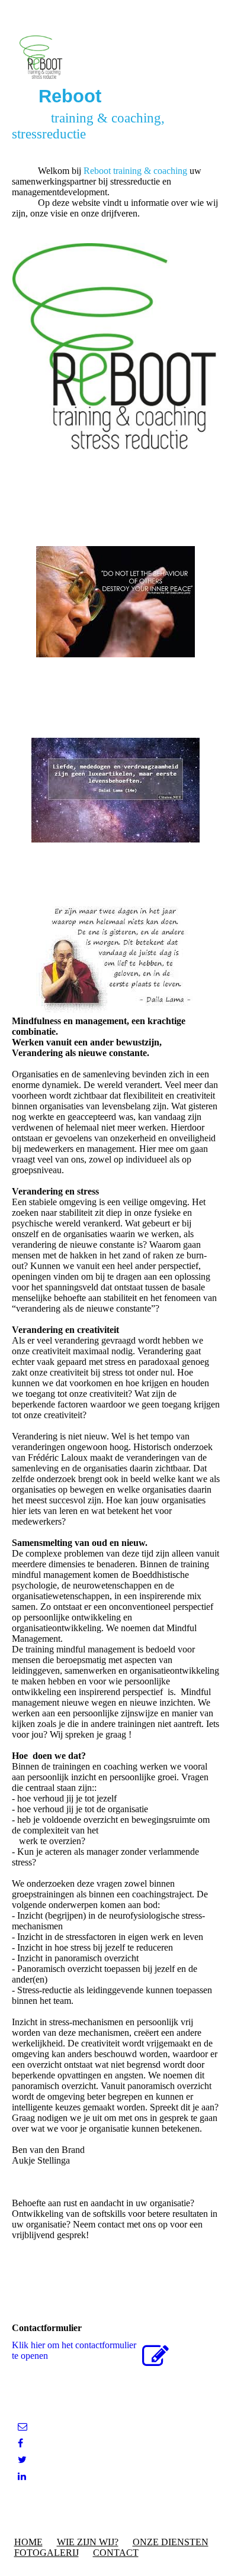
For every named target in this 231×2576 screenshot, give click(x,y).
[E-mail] (23, 2427)
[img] (116, 58)
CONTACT (116, 2553)
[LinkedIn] (22, 2476)
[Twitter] (22, 2460)
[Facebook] (20, 2443)
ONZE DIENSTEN (171, 2542)
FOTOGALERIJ (46, 2553)
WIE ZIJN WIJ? (88, 2542)
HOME (28, 2542)
